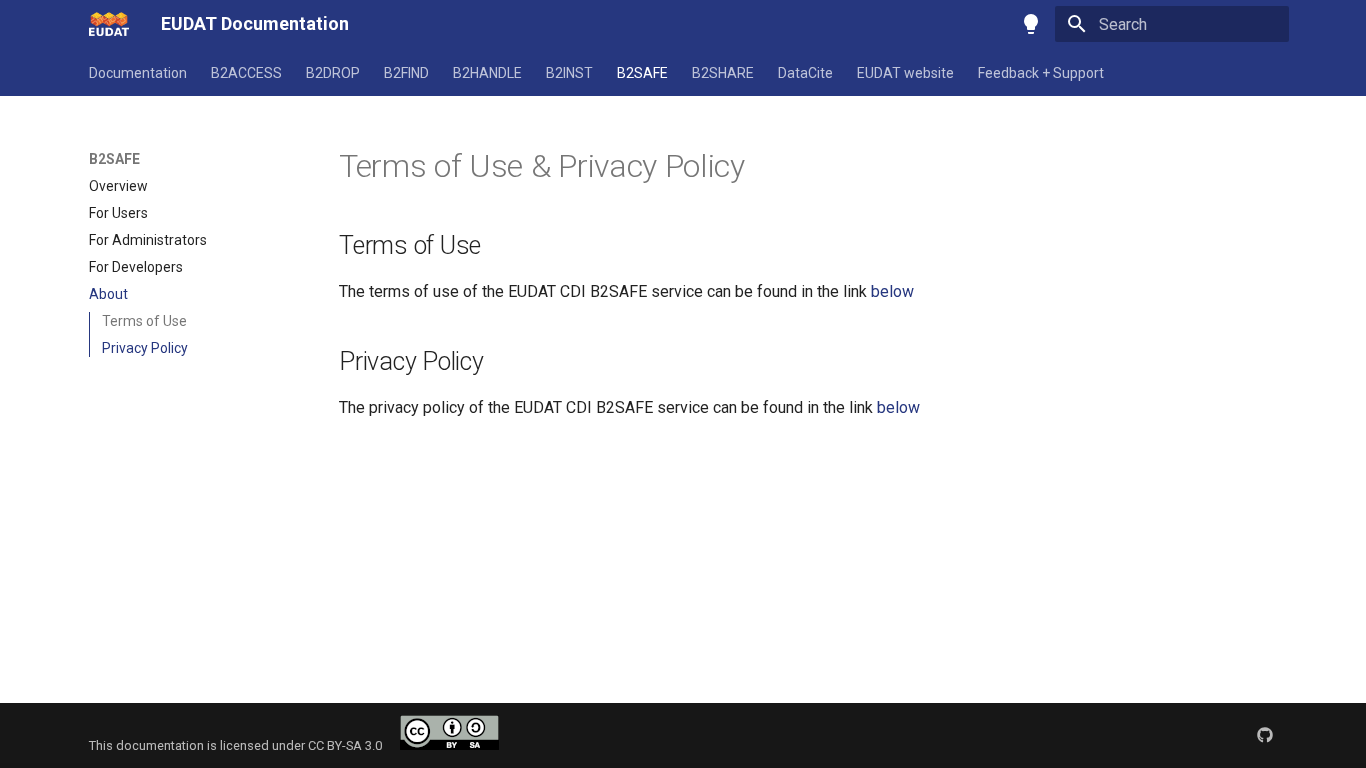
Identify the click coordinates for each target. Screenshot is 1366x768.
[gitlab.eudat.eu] (1265, 735)
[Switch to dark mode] (1031, 24)
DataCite (805, 73)
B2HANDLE (487, 73)
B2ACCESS (246, 73)
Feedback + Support (1041, 73)
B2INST (569, 73)
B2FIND (406, 73)
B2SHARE (723, 73)
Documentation (138, 73)
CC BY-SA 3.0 (354, 745)
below (892, 291)
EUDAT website (905, 73)
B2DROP (333, 73)
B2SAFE (642, 73)
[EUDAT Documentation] (109, 24)
